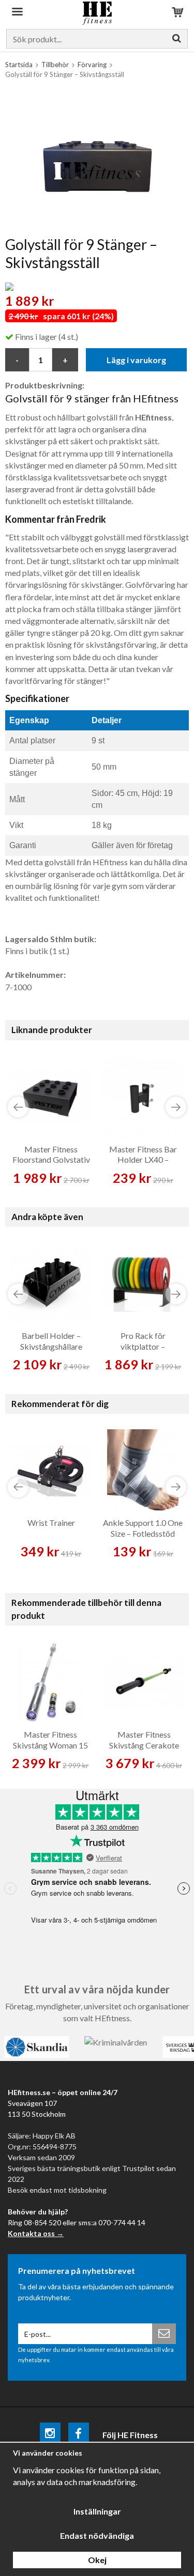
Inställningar (97, 2511)
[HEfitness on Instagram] (50, 2435)
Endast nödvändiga (97, 2535)
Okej (97, 2560)
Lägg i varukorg (136, 360)
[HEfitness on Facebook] (79, 2435)
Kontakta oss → (36, 2233)
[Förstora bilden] (97, 160)
